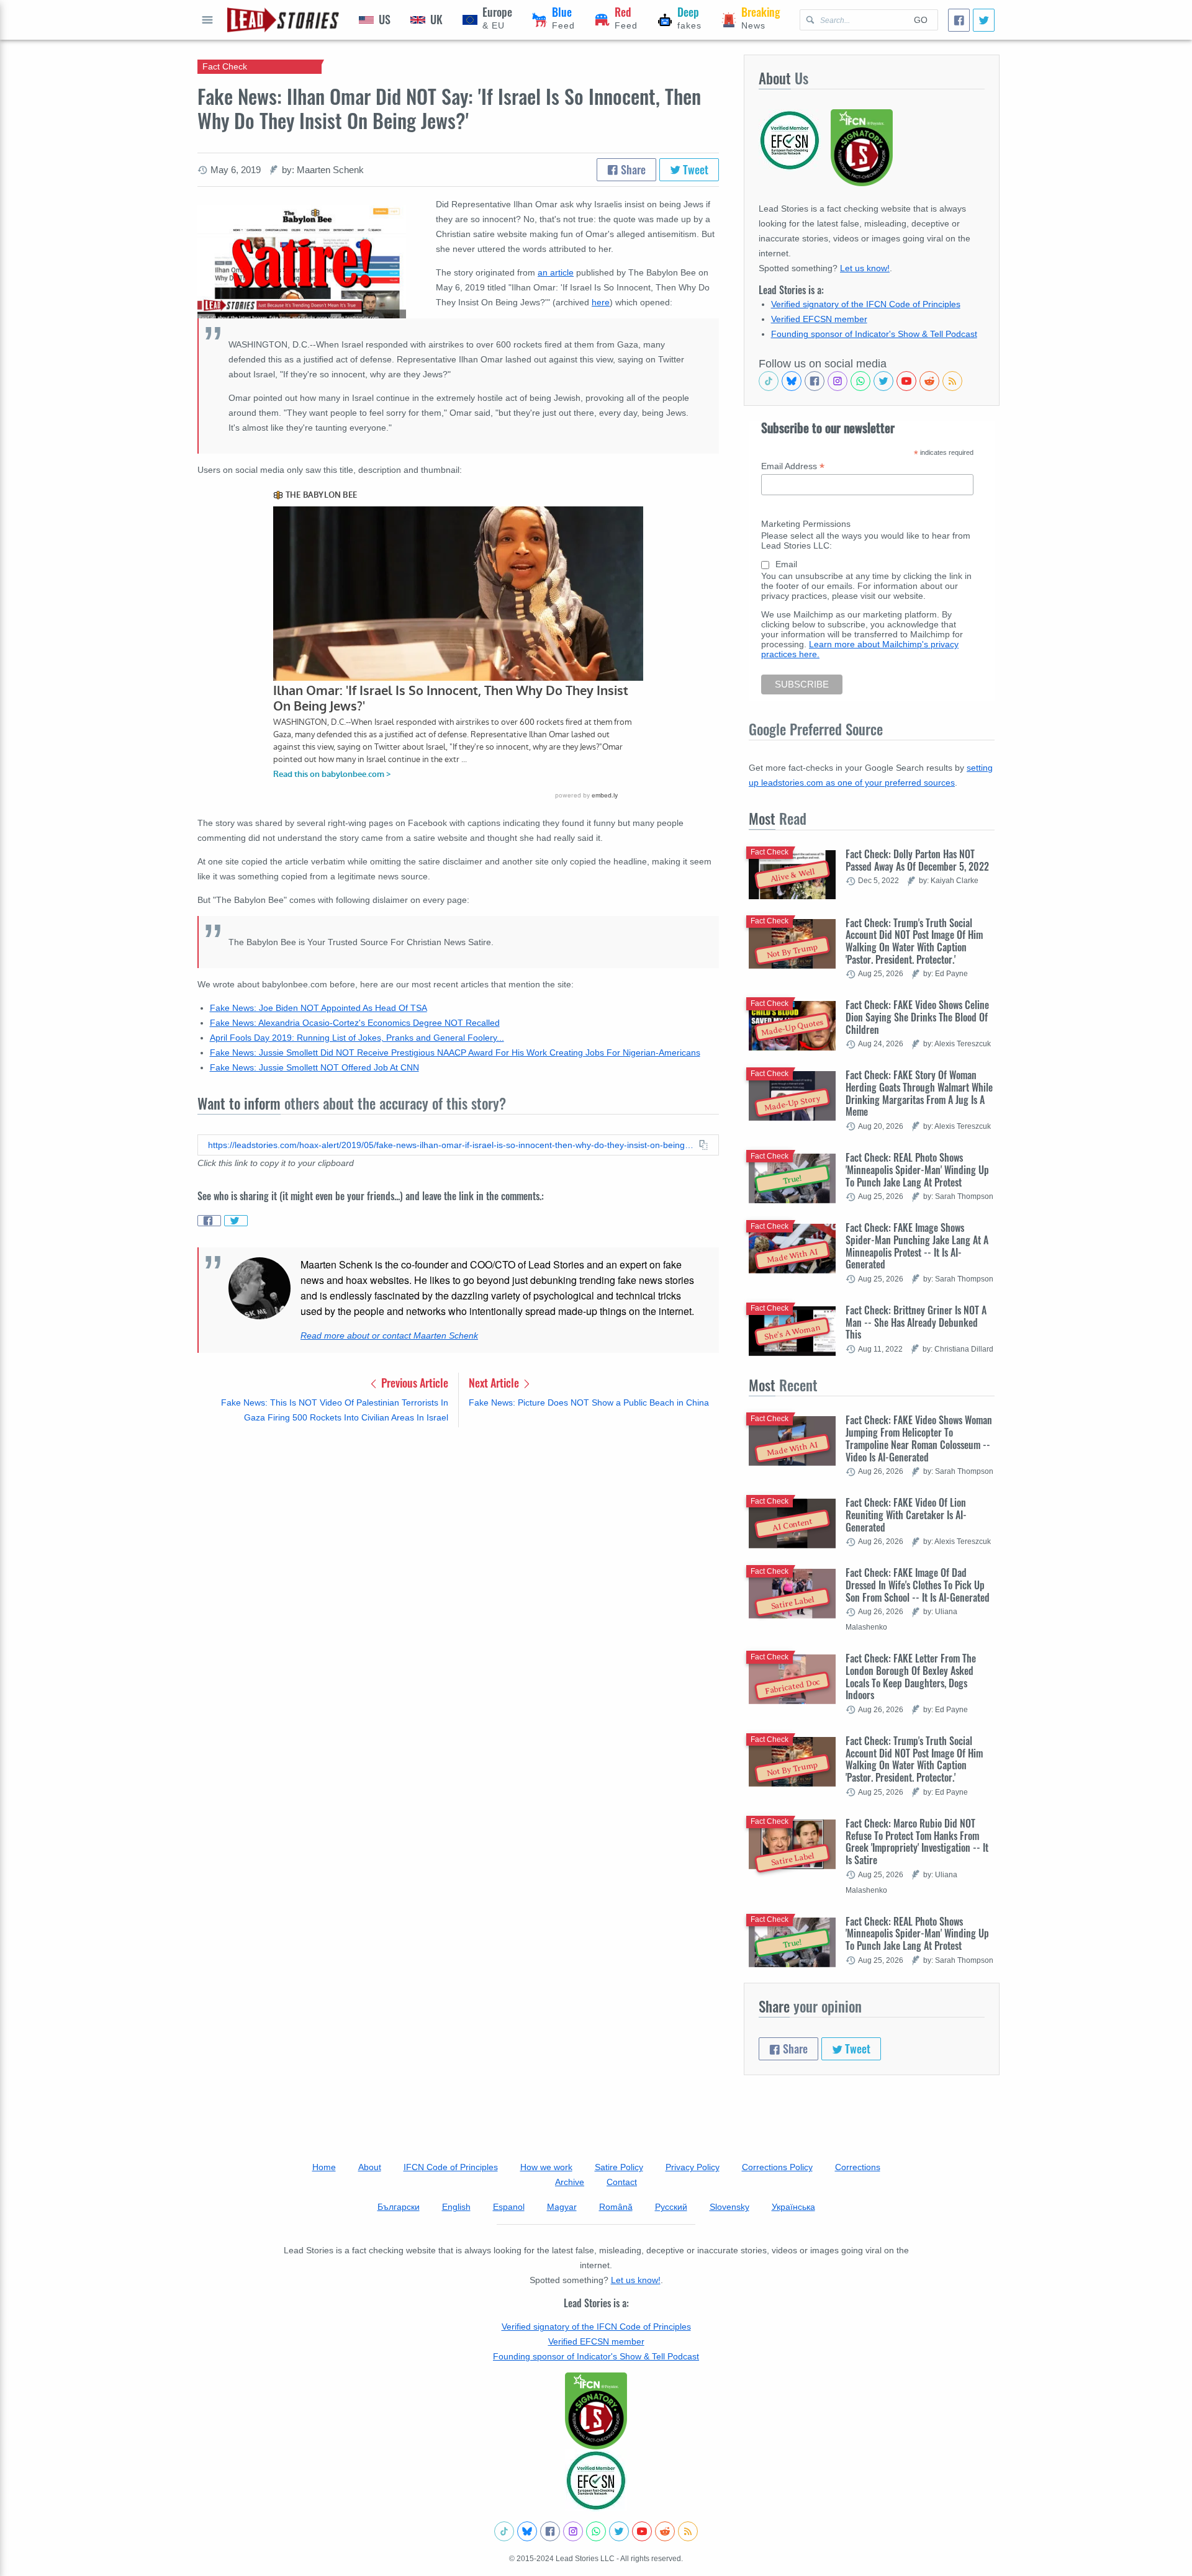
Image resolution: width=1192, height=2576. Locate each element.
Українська (793, 2207)
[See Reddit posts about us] (929, 381)
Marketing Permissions (806, 524)
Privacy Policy (693, 2167)
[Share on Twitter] (236, 1221)
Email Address (793, 466)
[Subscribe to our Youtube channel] (906, 381)
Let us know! (865, 268)
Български (399, 2207)
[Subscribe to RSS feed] (952, 381)
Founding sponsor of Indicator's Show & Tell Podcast (874, 334)
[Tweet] (984, 20)
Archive (570, 2182)
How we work (546, 2167)
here (601, 302)
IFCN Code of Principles (451, 2167)
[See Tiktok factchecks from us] (769, 381)
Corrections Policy (777, 2167)
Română (616, 2207)
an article (556, 272)
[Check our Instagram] (838, 381)
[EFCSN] (596, 2480)
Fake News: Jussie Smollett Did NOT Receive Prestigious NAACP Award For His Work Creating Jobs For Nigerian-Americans (455, 1052)
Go (921, 20)
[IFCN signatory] (596, 2411)
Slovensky (729, 2207)
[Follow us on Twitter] (883, 381)
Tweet (694, 169)
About (370, 2167)
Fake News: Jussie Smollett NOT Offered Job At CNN (314, 1067)
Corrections (858, 2167)
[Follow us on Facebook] (815, 381)
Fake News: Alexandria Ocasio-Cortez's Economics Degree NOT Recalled (355, 1023)
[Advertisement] (458, 1534)
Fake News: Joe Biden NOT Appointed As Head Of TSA (318, 1008)
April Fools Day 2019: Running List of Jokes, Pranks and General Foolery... (357, 1038)
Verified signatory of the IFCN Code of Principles (866, 304)
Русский (671, 2207)
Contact (622, 2182)
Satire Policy (619, 2167)
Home (324, 2167)
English (456, 2207)
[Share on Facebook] (209, 1221)
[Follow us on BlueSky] (792, 381)
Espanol (509, 2207)
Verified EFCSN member (819, 319)
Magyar (562, 2207)
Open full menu (207, 20)
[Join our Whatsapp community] (860, 381)
